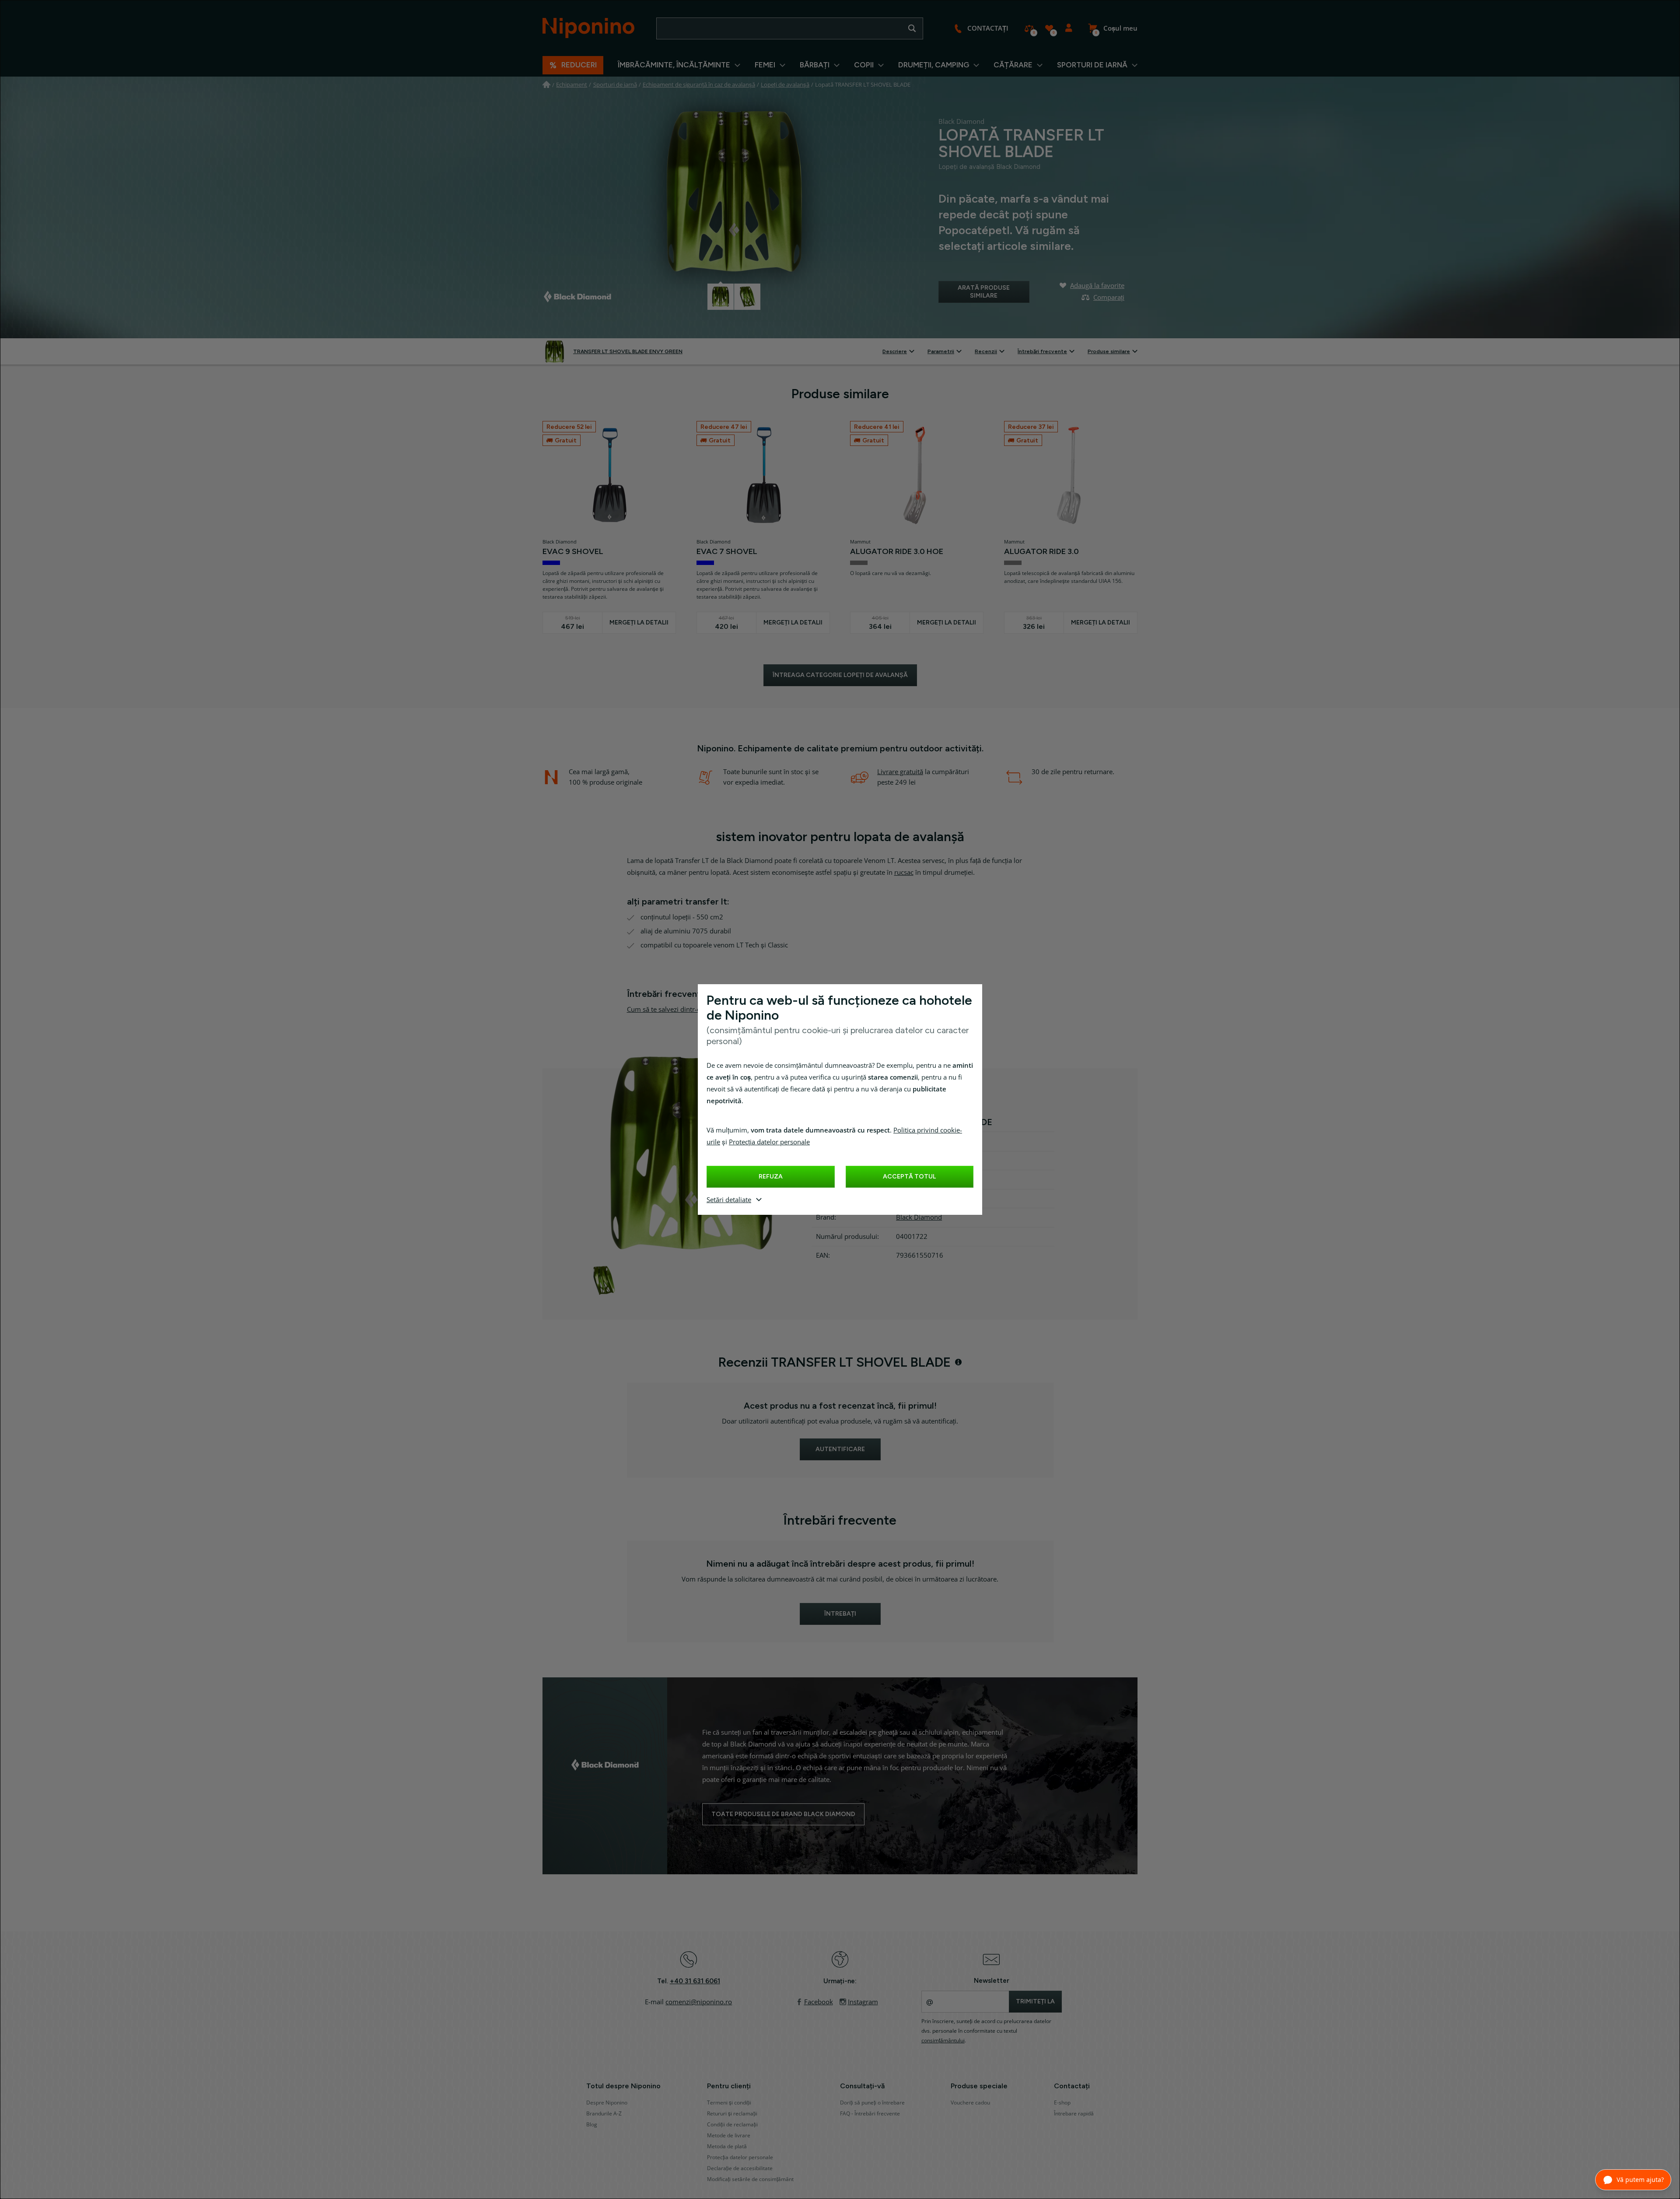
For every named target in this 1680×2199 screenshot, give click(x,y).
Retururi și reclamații (732, 2114)
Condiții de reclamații (732, 2125)
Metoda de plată (727, 2146)
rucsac (904, 873)
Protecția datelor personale (769, 1142)
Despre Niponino (607, 2103)
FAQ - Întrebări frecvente (870, 2114)
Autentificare (1069, 28)
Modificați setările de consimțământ (750, 2179)
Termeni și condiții (729, 2103)
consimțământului (943, 2041)
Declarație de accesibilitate (740, 2168)
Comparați (1029, 28)
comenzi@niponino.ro (699, 2002)
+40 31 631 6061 (695, 1981)
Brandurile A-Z (604, 2114)
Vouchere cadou (970, 2103)
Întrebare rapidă (1074, 2114)
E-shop (1062, 2103)
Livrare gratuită (900, 772)
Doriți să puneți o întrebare (872, 2103)
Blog (592, 2125)
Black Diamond (919, 1217)
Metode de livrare (729, 2136)
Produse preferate (1049, 28)
